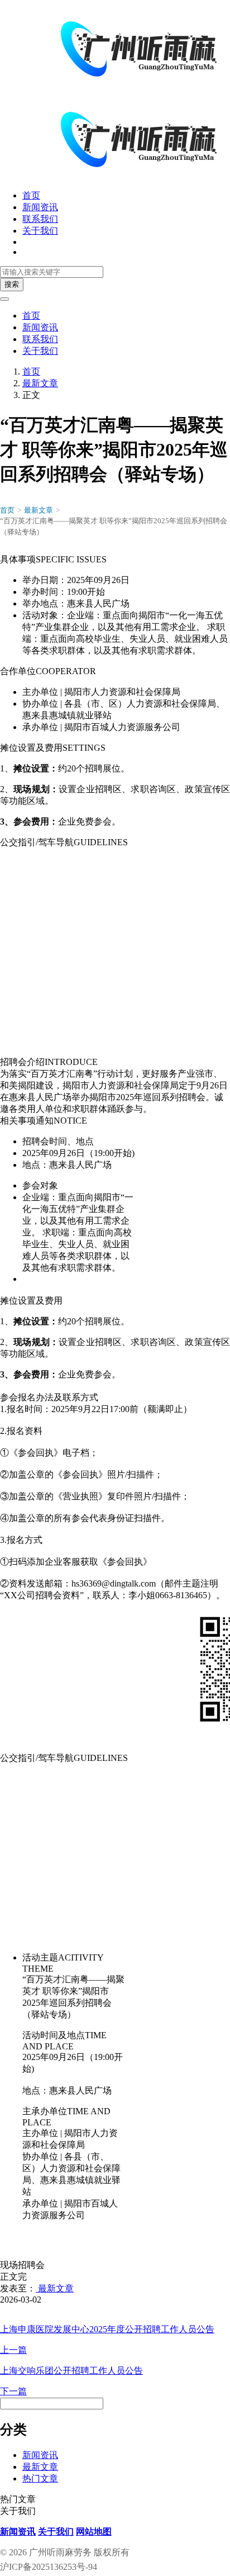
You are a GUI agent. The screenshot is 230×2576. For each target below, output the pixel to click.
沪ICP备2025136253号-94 (49, 2567)
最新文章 (40, 383)
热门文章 (40, 2478)
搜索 (12, 284)
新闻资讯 (40, 207)
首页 (31, 195)
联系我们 (40, 219)
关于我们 (40, 231)
